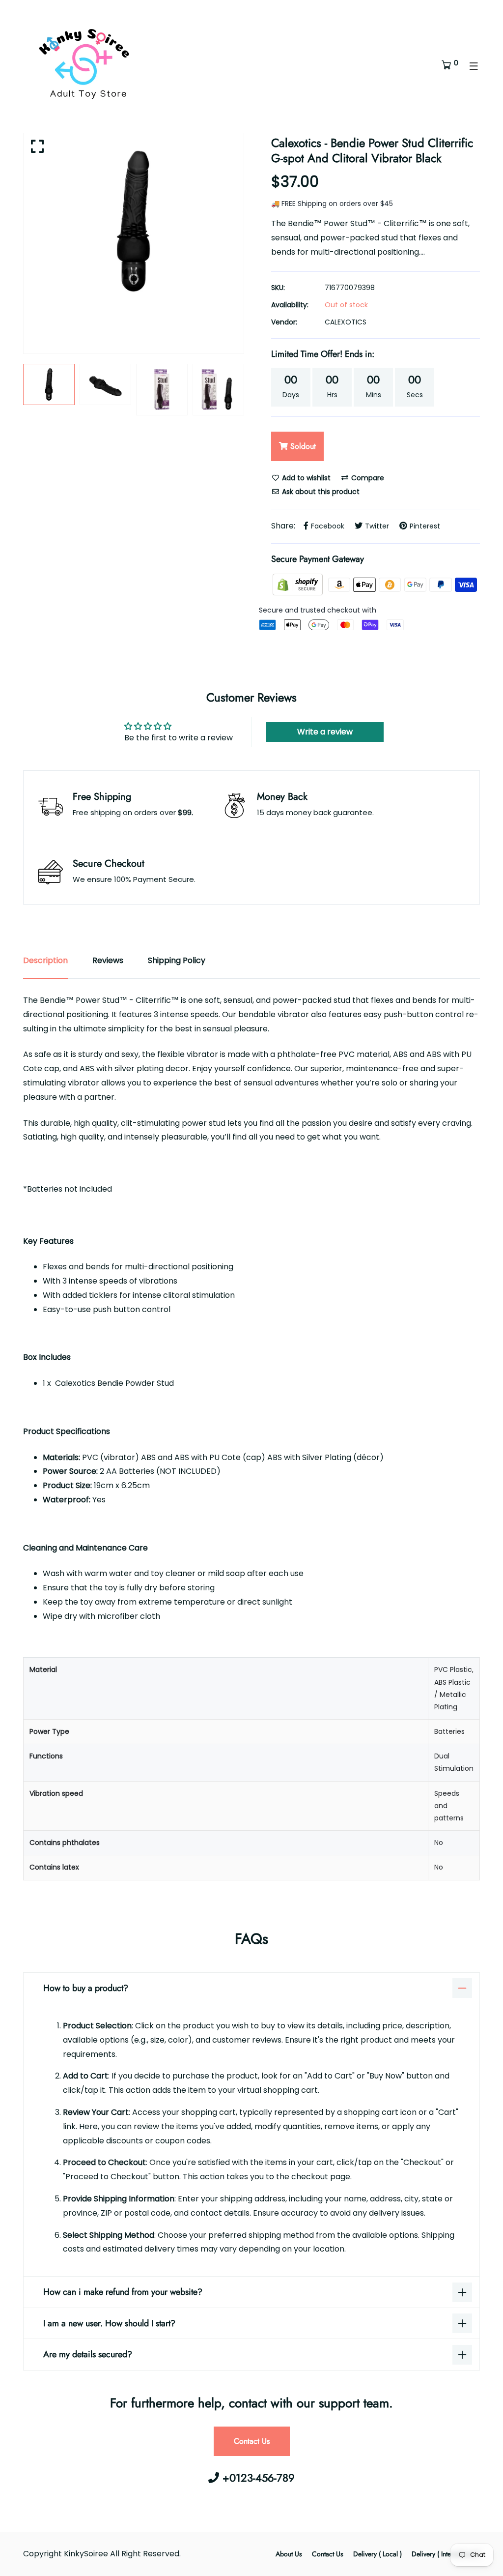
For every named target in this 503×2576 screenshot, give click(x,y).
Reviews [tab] (108, 960)
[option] (134, 221)
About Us (289, 2554)
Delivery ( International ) (446, 2554)
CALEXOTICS (346, 322)
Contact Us (252, 2441)
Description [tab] (45, 960)
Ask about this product (320, 492)
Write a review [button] (325, 732)
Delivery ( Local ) (377, 2554)
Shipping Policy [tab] (177, 960)
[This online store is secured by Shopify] (299, 584)
